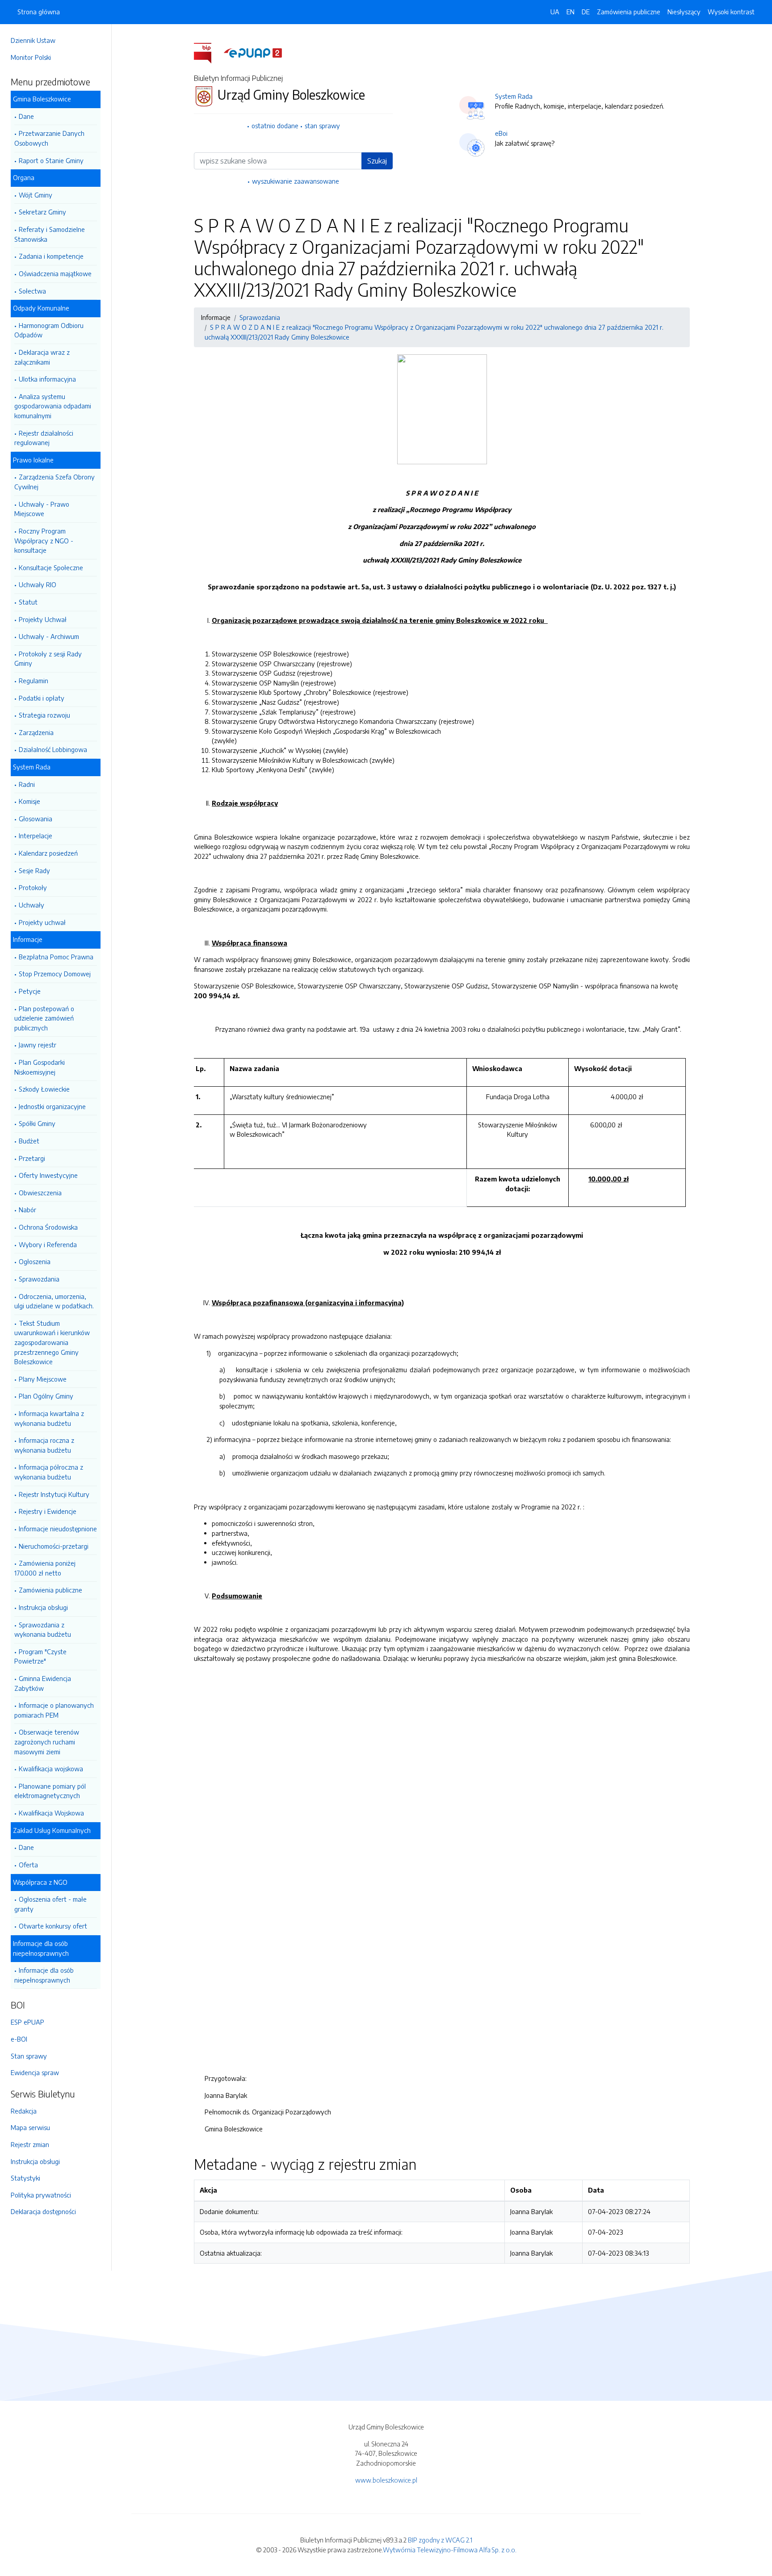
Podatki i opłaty (42, 698)
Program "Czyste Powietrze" (40, 1656)
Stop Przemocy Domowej (55, 974)
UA (555, 12)
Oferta (28, 1865)
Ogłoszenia (35, 1261)
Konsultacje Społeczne (51, 567)
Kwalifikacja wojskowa (51, 1769)
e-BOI (19, 2039)
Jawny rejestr (38, 1045)
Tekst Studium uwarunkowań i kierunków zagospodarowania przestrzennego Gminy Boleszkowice (52, 1342)
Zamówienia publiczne (50, 1590)
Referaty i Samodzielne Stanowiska (50, 234)
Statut (28, 602)
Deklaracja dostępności (43, 2211)
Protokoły (33, 887)
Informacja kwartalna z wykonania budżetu (49, 1418)
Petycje (30, 991)
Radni (27, 784)
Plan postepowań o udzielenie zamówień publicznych (44, 1018)
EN (571, 12)
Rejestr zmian (30, 2144)
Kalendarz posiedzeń (48, 853)
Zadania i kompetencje (51, 256)
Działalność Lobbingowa (53, 749)
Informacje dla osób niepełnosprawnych (44, 1975)
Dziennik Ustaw (33, 40)
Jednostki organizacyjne (52, 1106)
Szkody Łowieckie (44, 1089)
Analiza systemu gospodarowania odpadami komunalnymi (53, 406)
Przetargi (32, 1158)
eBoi (501, 133)
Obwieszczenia (40, 1193)
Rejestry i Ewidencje (48, 1511)
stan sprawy (322, 126)
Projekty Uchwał (43, 619)
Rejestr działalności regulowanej (44, 438)
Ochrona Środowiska (48, 1227)
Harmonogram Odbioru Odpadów (49, 330)
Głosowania (36, 819)
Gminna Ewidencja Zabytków (43, 1683)
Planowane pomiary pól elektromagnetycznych (50, 1791)
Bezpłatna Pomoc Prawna (56, 957)
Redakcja (24, 2111)
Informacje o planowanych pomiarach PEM (54, 1710)
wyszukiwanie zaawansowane (296, 181)
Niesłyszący (684, 12)
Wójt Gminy (36, 195)
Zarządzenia (36, 732)
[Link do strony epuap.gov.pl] (253, 52)
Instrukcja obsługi (43, 1607)
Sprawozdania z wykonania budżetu (43, 1630)
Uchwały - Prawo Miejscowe (42, 509)
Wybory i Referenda (48, 1244)
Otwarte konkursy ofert (53, 1926)
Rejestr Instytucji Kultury (54, 1494)
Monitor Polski (31, 57)
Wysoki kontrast (731, 12)
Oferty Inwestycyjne (48, 1175)
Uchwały (31, 905)
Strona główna (39, 12)
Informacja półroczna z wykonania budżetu (49, 1472)
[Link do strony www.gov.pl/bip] (208, 52)
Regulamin (34, 681)
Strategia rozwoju (44, 715)
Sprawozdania (39, 1279)
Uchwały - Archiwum (49, 636)
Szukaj (377, 161)
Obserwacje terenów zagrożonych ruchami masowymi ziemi (47, 1742)
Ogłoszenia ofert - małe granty (50, 1904)
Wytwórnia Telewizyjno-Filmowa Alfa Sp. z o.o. (450, 2550)
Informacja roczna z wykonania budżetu (44, 1445)
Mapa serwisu (30, 2127)
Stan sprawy (29, 2056)
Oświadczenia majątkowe (55, 273)
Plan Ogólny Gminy (46, 1396)
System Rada (514, 96)
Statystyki (25, 2178)
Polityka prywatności (41, 2195)
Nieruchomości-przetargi (54, 1546)
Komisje (29, 801)
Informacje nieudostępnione (58, 1529)
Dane (26, 116)
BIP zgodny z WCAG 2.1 (440, 2540)
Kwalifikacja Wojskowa (51, 1813)
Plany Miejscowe (43, 1379)
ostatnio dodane (275, 126)
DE (586, 12)
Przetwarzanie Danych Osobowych (49, 138)
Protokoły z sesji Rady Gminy (48, 659)
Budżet (29, 1141)
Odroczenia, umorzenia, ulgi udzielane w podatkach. (54, 1301)
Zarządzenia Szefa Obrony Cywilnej (55, 482)
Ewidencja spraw (35, 2072)
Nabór (27, 1210)
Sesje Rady (34, 870)
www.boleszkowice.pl (386, 2480)
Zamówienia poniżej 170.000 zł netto (45, 1568)
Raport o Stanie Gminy (51, 160)
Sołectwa (32, 291)
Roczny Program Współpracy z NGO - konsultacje (44, 540)
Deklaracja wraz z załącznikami (42, 357)
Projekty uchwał (42, 922)
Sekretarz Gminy (42, 212)
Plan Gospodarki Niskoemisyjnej (40, 1067)
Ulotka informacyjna (47, 379)
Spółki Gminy (37, 1123)
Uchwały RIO (38, 584)
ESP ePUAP (27, 2022)
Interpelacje (36, 836)
